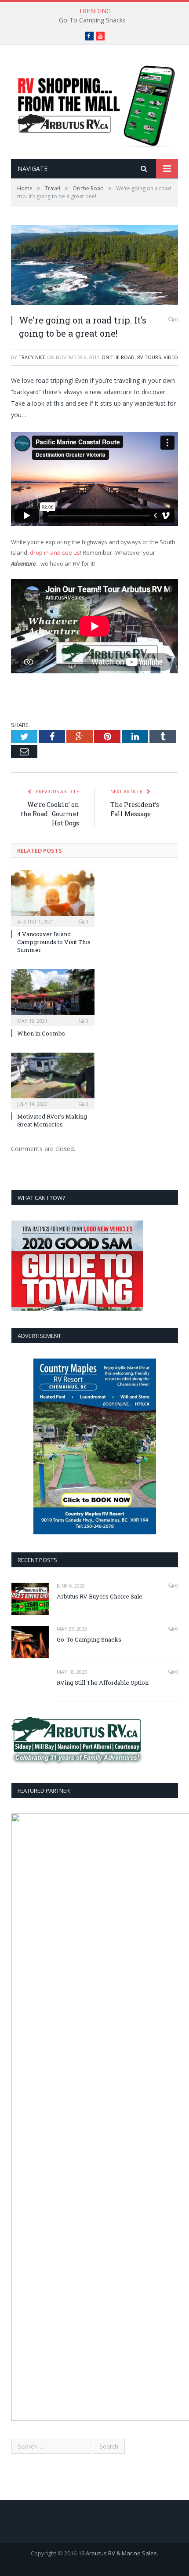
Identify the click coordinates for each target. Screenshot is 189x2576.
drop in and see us (55, 552)
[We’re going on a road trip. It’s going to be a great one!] (94, 266)
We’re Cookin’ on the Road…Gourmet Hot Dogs (50, 814)
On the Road (118, 357)
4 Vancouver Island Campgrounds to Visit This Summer (54, 942)
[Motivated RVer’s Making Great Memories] (53, 1080)
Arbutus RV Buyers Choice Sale (100, 1596)
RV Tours (149, 357)
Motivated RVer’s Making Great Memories (52, 1120)
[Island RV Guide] (94, 103)
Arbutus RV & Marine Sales (121, 2553)
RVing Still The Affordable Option (103, 1682)
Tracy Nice (32, 357)
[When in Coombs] (53, 996)
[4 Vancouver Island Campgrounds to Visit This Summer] (53, 897)
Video (171, 357)
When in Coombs (41, 1033)
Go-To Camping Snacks (92, 20)
